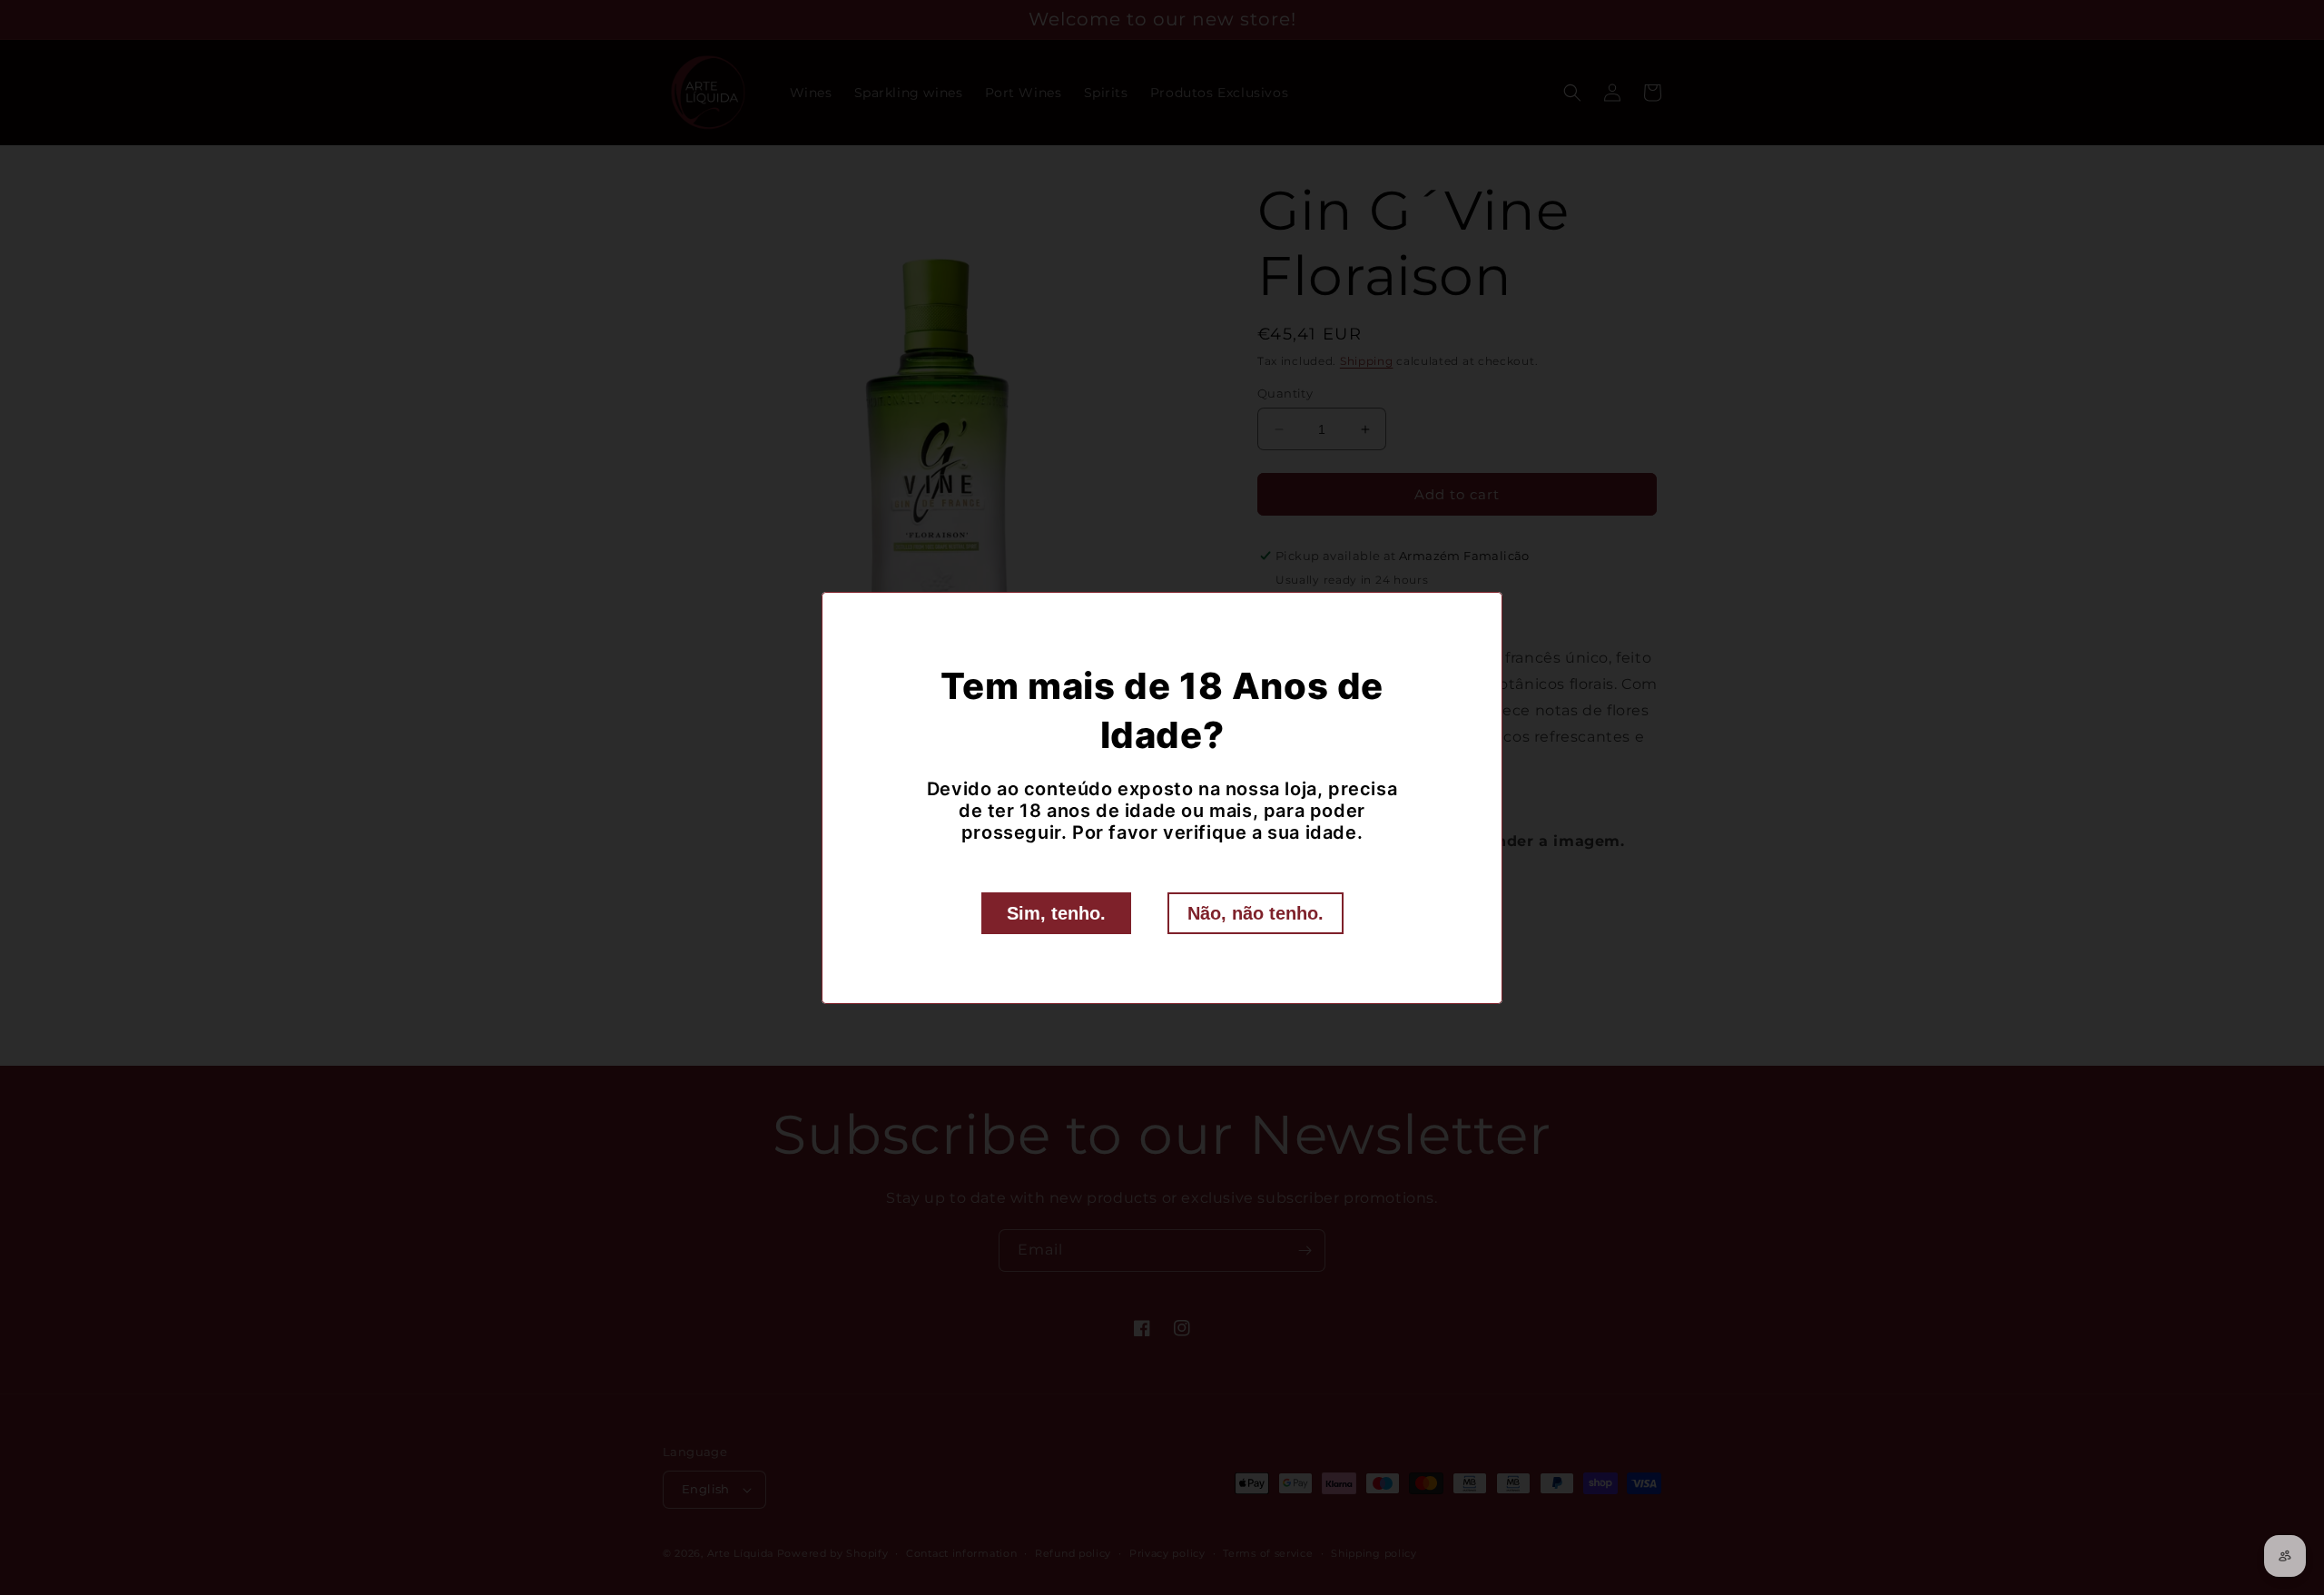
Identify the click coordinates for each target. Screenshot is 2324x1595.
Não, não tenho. (1256, 913)
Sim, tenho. (1056, 913)
